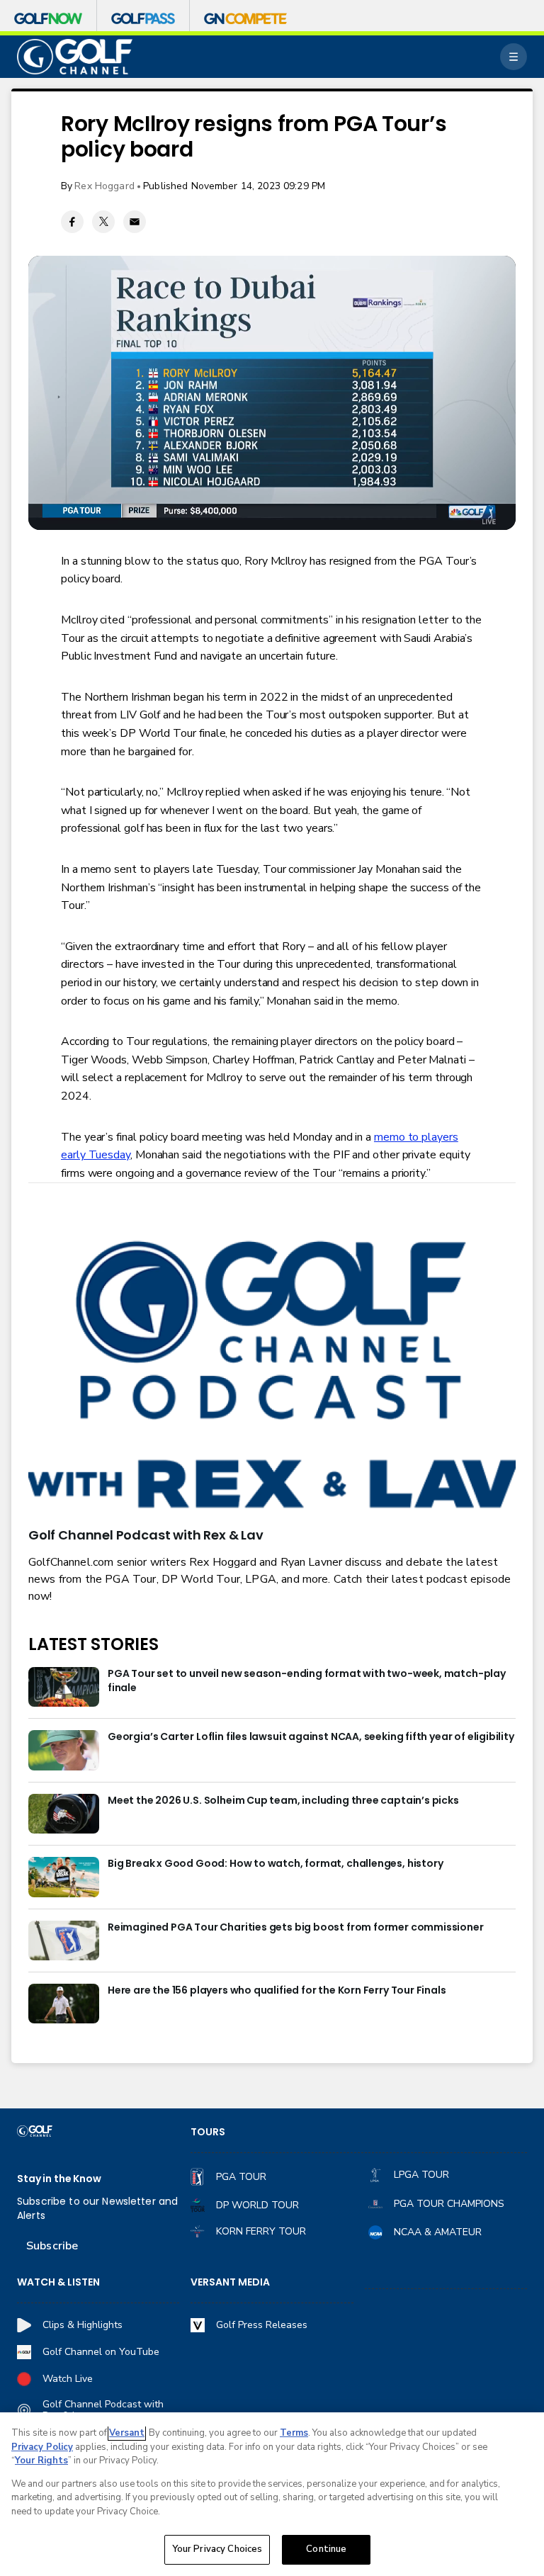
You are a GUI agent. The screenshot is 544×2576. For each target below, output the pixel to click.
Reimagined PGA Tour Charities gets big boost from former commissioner (296, 1927)
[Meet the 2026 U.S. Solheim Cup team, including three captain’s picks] (64, 1814)
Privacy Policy (42, 2447)
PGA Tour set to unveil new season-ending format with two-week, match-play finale (307, 1681)
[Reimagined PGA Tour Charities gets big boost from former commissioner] (64, 1941)
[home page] (75, 57)
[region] (272, 2494)
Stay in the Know (59, 2179)
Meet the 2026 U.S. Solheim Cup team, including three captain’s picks (283, 1801)
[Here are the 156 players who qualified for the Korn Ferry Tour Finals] (64, 2004)
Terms (294, 2433)
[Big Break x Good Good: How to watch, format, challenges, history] (64, 1877)
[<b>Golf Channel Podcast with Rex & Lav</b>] (272, 1377)
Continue (326, 2549)
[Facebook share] (72, 222)
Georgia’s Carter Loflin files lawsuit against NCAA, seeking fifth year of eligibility (311, 1737)
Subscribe (52, 2246)
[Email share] (135, 222)
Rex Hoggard (104, 186)
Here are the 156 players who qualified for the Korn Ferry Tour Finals (277, 1990)
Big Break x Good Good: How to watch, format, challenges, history (275, 1864)
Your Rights (41, 2461)
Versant (127, 2433)
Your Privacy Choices (217, 2549)
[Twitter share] (103, 222)
